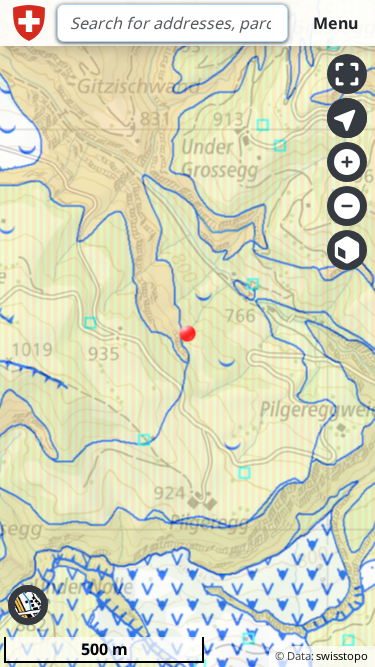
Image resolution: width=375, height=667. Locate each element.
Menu (335, 23)
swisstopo (342, 655)
